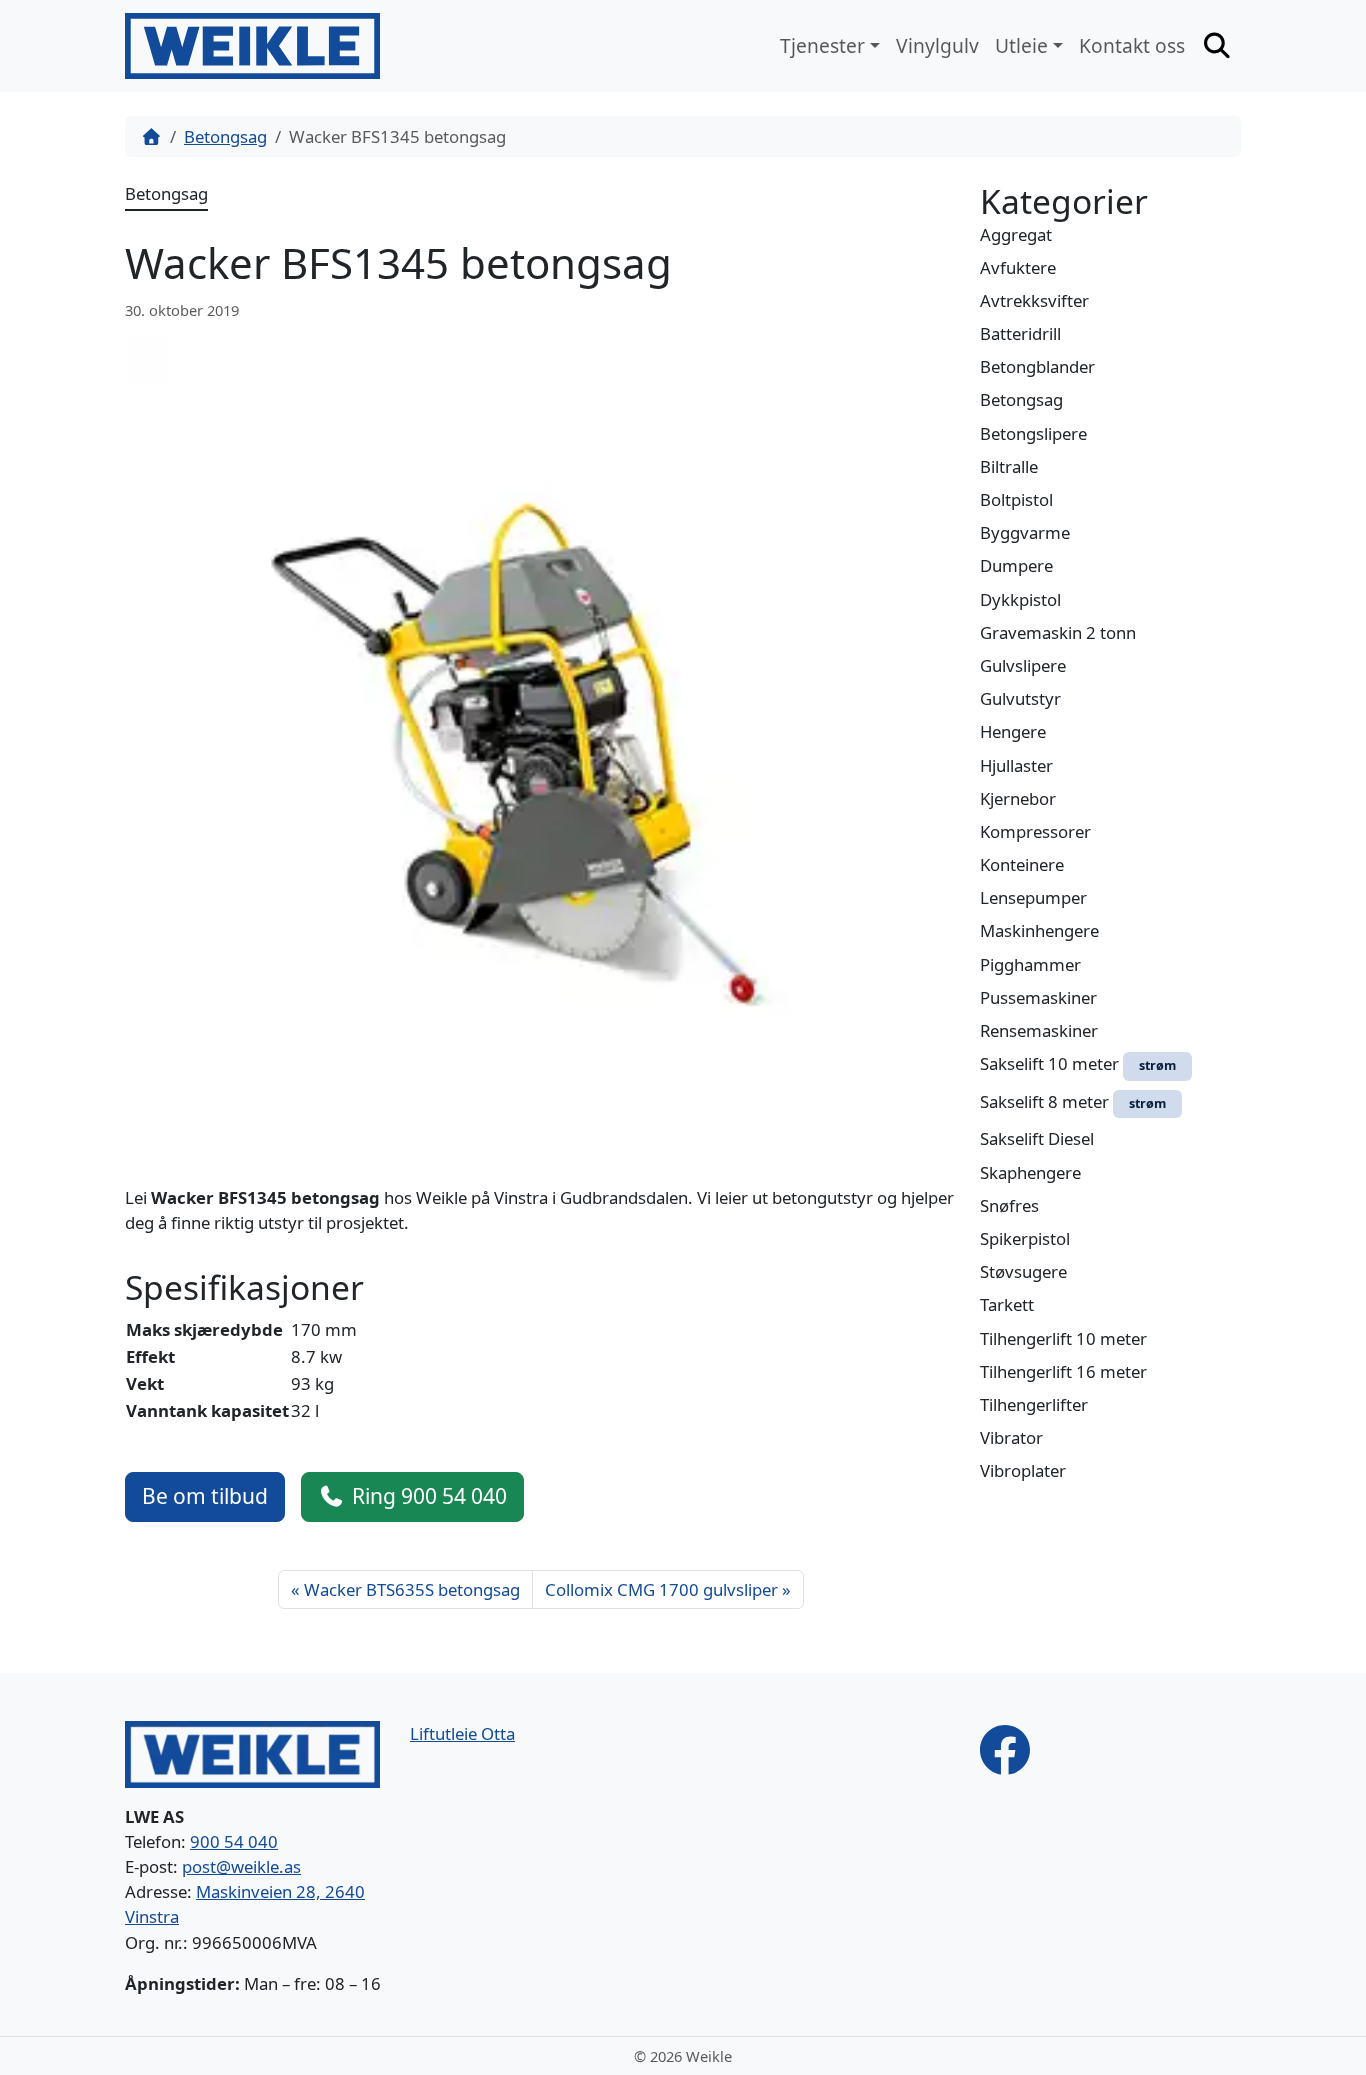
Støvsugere (1023, 1271)
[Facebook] (1005, 1748)
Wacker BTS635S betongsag (412, 1589)
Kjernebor (1018, 798)
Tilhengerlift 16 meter (1063, 1371)
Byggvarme (1025, 532)
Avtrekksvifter (1034, 300)
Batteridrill (1020, 333)
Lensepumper (1033, 897)
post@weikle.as (241, 1866)
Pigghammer (1030, 964)
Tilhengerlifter (1034, 1404)
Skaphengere (1030, 1172)
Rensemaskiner (1039, 1030)
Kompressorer (1035, 831)
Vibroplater (1023, 1470)
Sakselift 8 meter (1073, 1101)
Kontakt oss (1132, 45)
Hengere (1013, 731)
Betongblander (1037, 366)
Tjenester (822, 45)
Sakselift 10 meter (1078, 1063)
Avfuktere (1018, 267)
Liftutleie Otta (462, 1733)
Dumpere (1016, 565)
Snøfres (1009, 1205)
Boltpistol (1016, 499)
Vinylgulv (937, 45)
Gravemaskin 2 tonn (1058, 632)
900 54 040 (234, 1841)
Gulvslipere (1023, 665)
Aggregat (1016, 234)
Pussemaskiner (1038, 997)
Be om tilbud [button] (205, 1496)
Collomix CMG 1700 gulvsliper (661, 1589)
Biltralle (1009, 466)
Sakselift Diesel (1037, 1138)
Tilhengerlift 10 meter (1063, 1338)
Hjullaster (1016, 765)
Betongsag (225, 136)
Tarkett (1007, 1304)
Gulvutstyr (1020, 698)
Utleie (1021, 45)
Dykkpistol (1020, 599)
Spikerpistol (1025, 1238)
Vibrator (1011, 1437)
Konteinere (1022, 864)
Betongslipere (1033, 433)
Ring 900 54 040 (429, 1496)
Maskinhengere (1039, 930)
